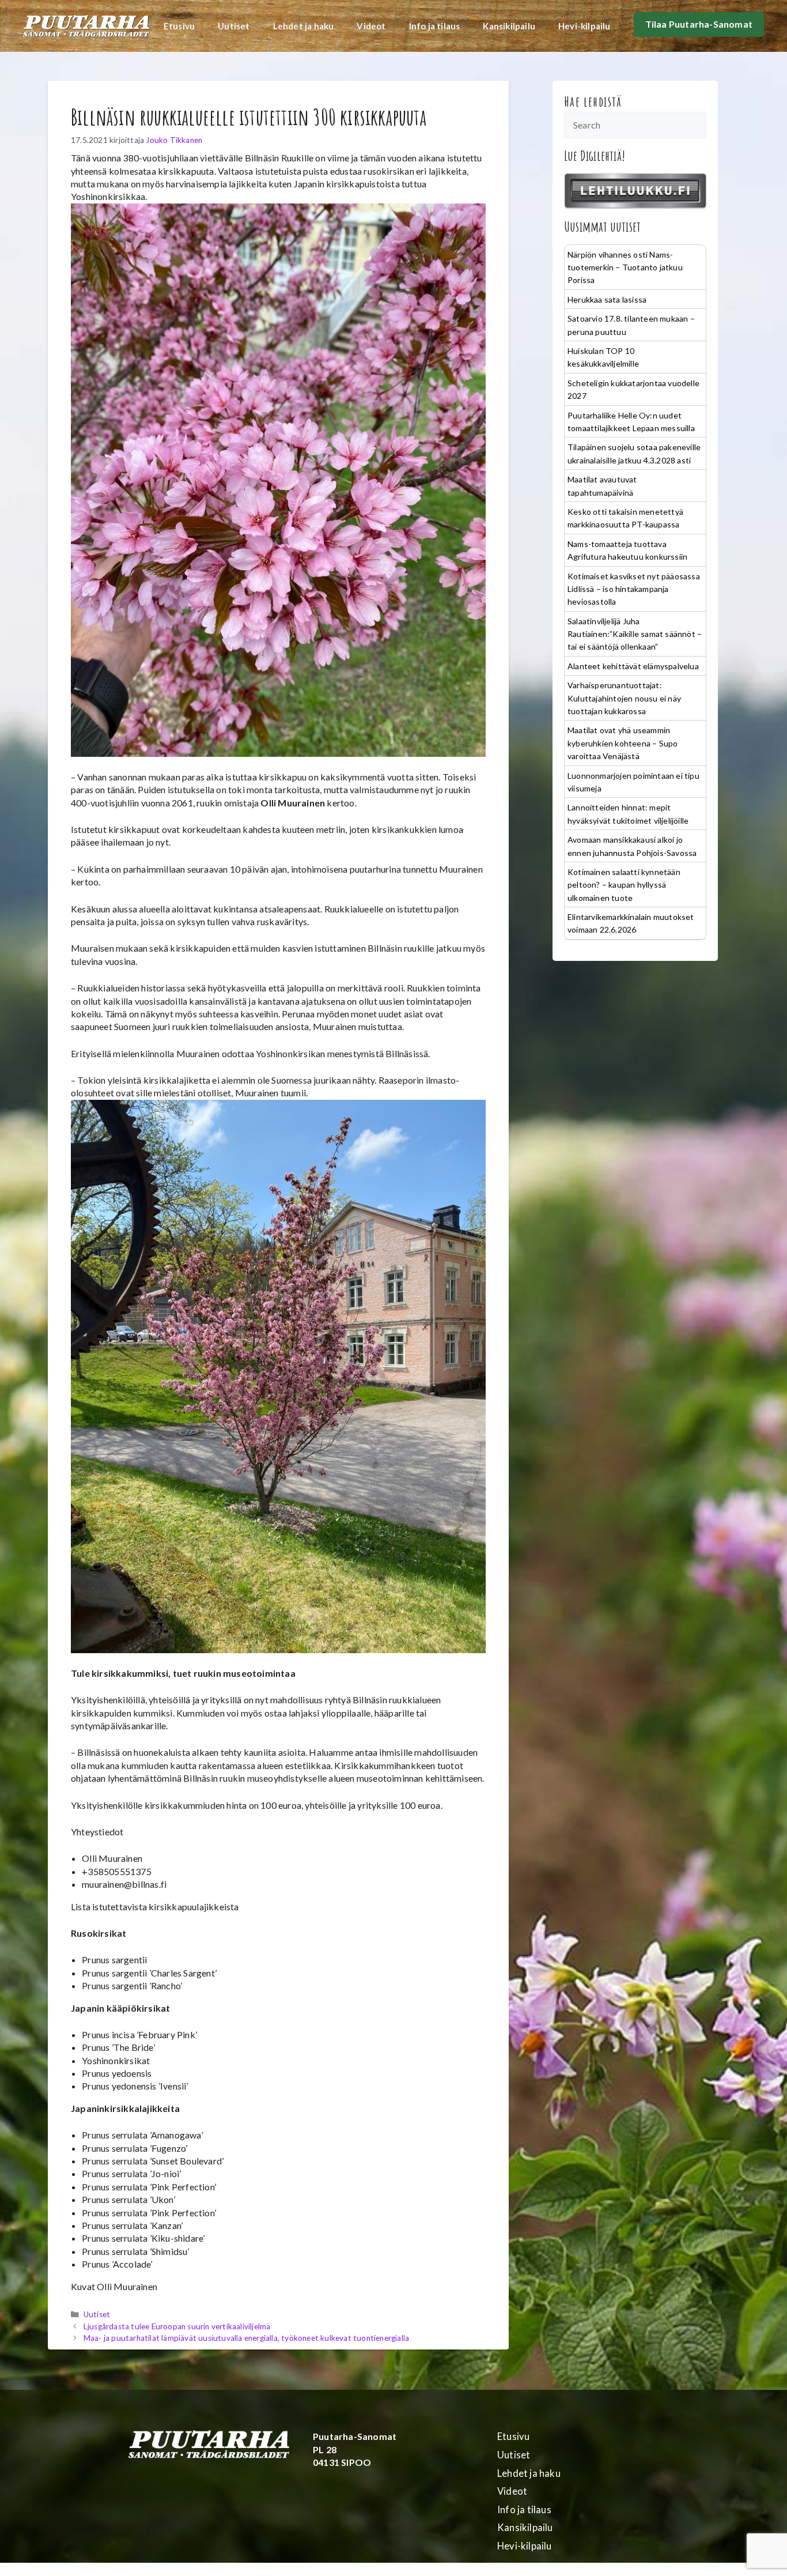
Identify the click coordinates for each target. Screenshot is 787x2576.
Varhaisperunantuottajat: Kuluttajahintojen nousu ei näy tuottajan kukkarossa (624, 698)
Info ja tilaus (435, 26)
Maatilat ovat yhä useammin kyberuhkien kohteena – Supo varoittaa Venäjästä (623, 743)
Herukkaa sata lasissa (607, 299)
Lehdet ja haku (304, 26)
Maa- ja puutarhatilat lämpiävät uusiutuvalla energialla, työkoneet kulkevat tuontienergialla (246, 2338)
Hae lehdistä (593, 101)
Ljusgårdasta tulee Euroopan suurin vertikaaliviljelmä (177, 2326)
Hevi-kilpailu (584, 26)
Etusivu (179, 26)
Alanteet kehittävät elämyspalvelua (633, 666)
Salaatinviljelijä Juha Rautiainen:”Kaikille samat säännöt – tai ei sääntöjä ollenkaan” (635, 634)
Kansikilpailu (509, 26)
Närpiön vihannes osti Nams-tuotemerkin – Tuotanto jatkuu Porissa (625, 267)
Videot (371, 26)
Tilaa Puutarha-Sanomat (699, 24)
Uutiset (234, 26)
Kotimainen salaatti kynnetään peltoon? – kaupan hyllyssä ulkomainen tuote (624, 885)
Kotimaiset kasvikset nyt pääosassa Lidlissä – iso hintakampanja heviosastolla (634, 589)
